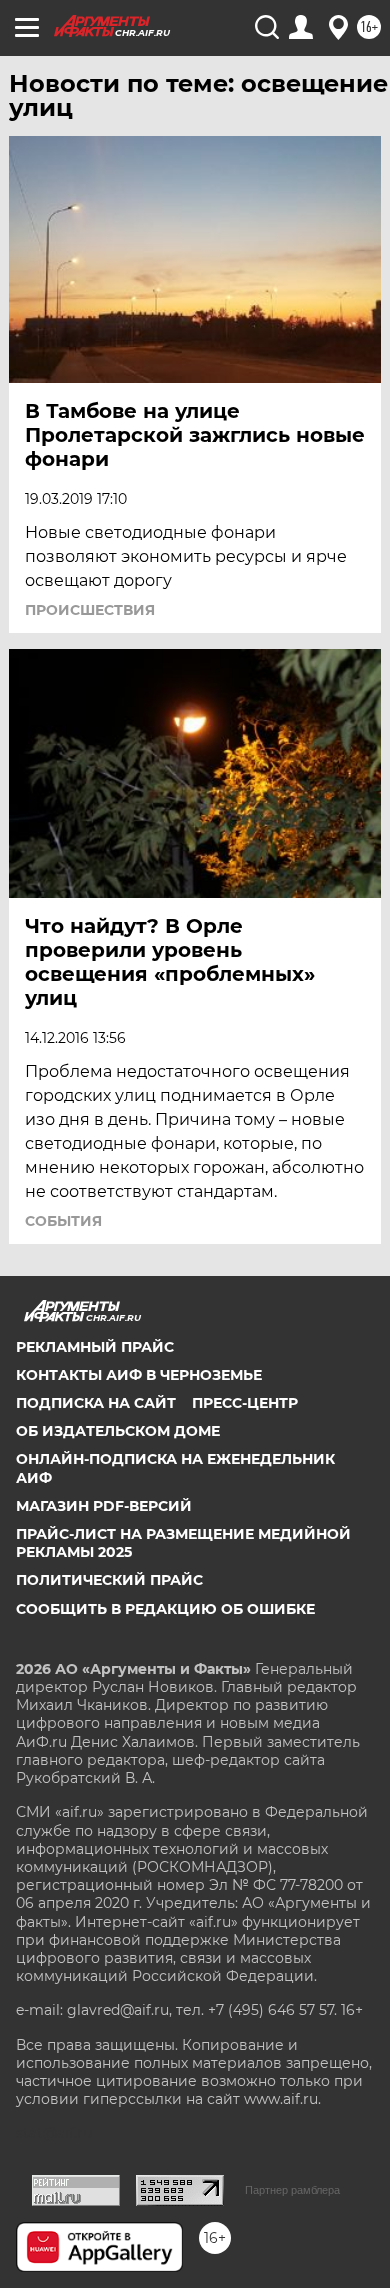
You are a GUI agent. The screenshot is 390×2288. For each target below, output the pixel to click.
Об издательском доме (118, 1431)
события (63, 1221)
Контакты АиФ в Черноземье (139, 1375)
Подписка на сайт (96, 1403)
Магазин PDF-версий (104, 1506)
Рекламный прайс (95, 1347)
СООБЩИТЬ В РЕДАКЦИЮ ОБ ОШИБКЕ (165, 1609)
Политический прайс (109, 1580)
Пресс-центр (245, 1403)
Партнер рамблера (292, 2190)
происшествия (90, 610)
